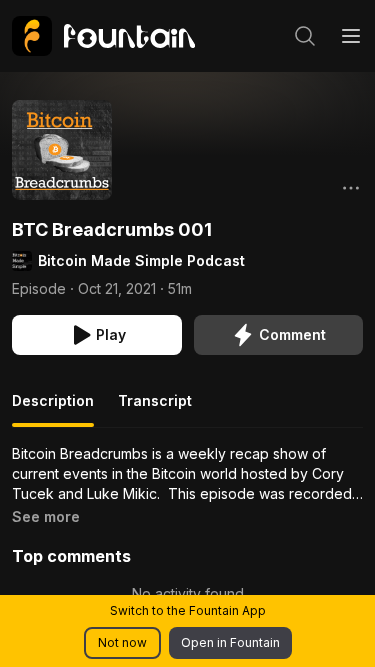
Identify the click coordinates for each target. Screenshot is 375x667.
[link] (103, 36)
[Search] (305, 36)
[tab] (53, 409)
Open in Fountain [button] (230, 642)
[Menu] (351, 36)
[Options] (351, 188)
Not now (122, 642)
